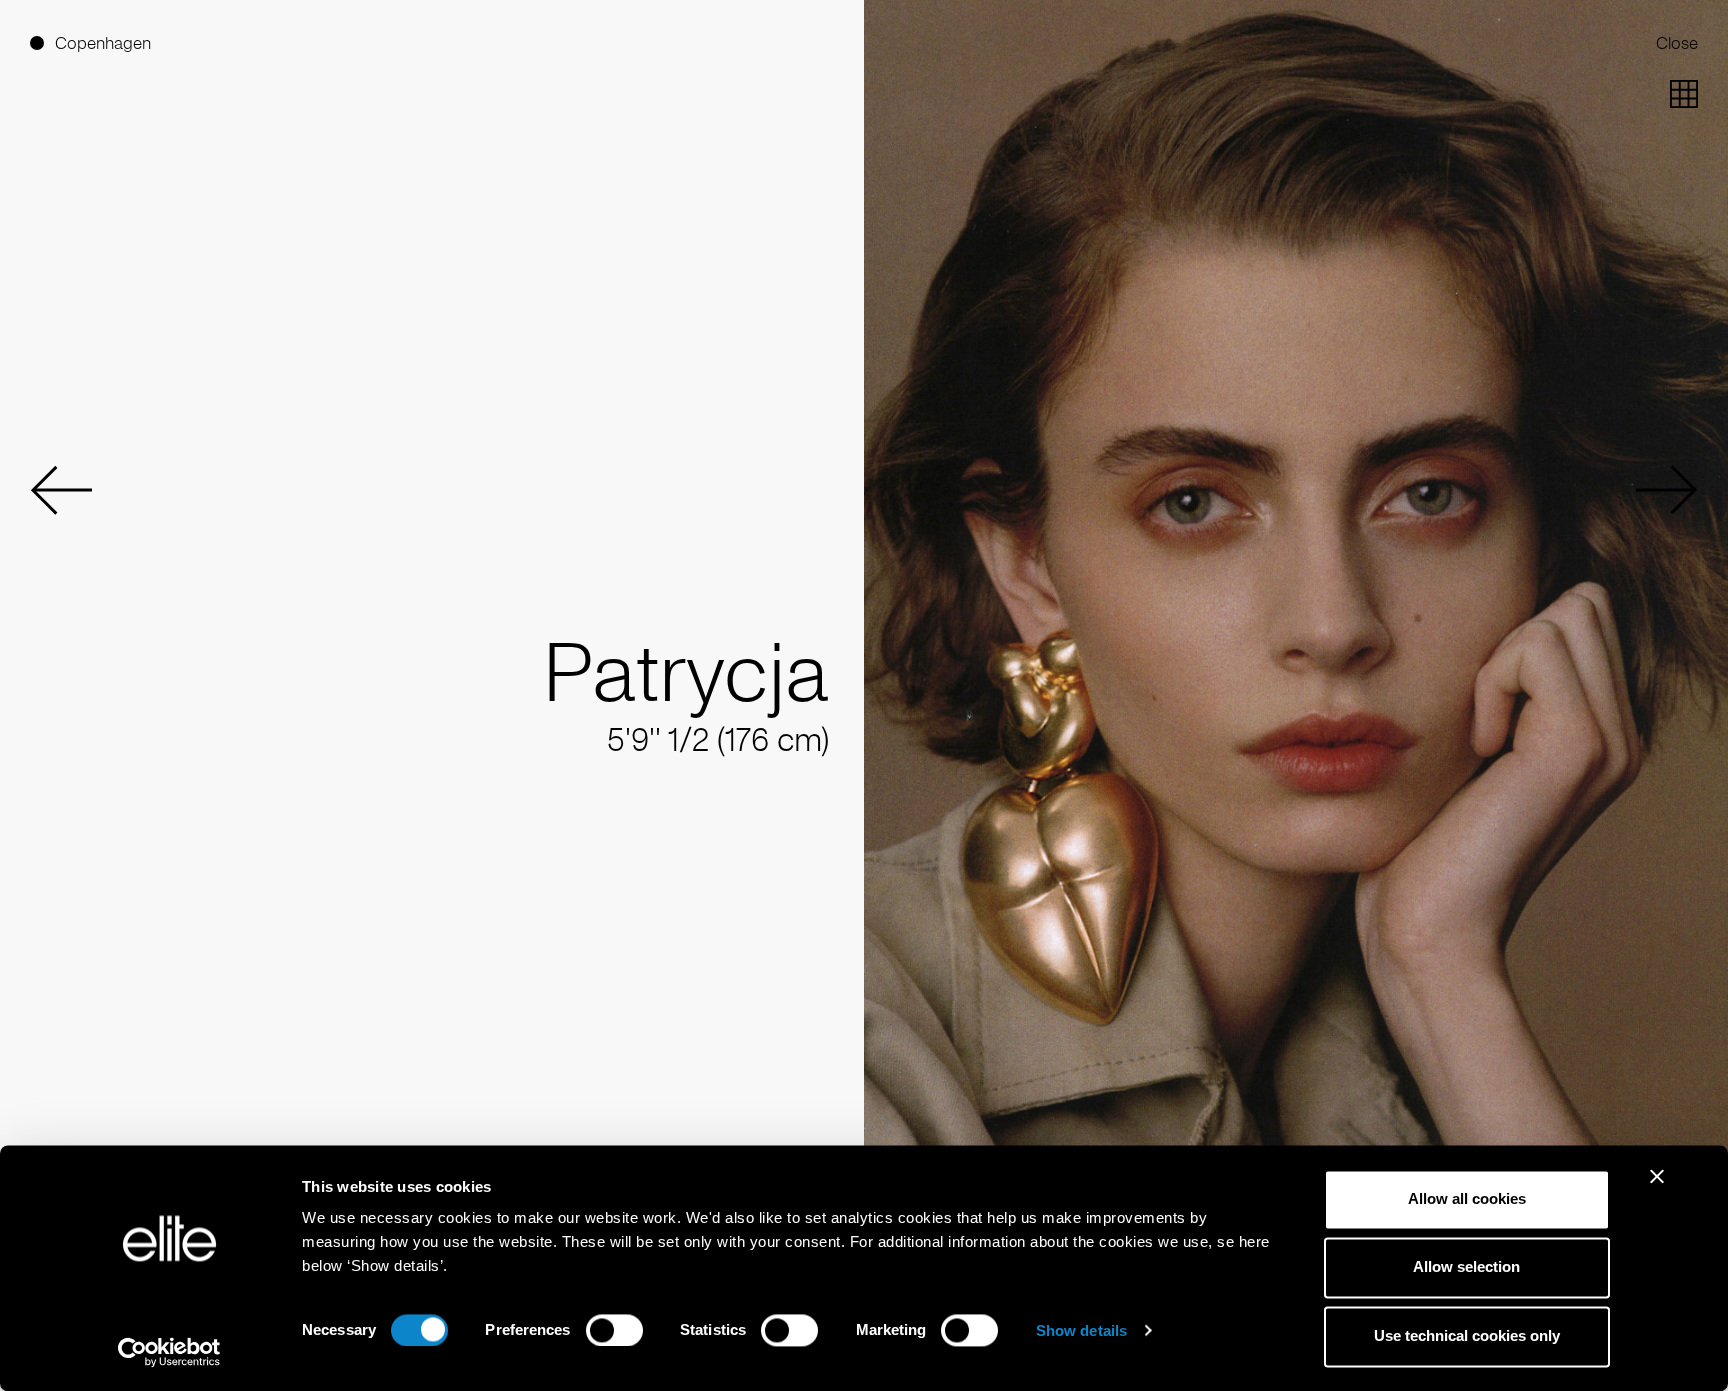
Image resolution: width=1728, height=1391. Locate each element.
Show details (1081, 1330)
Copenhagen (103, 43)
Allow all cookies (1467, 1198)
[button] (61, 490)
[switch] (614, 1330)
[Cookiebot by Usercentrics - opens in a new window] (169, 1352)
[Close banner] (1657, 1189)
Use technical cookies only (1467, 1335)
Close (1677, 43)
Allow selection (1466, 1267)
